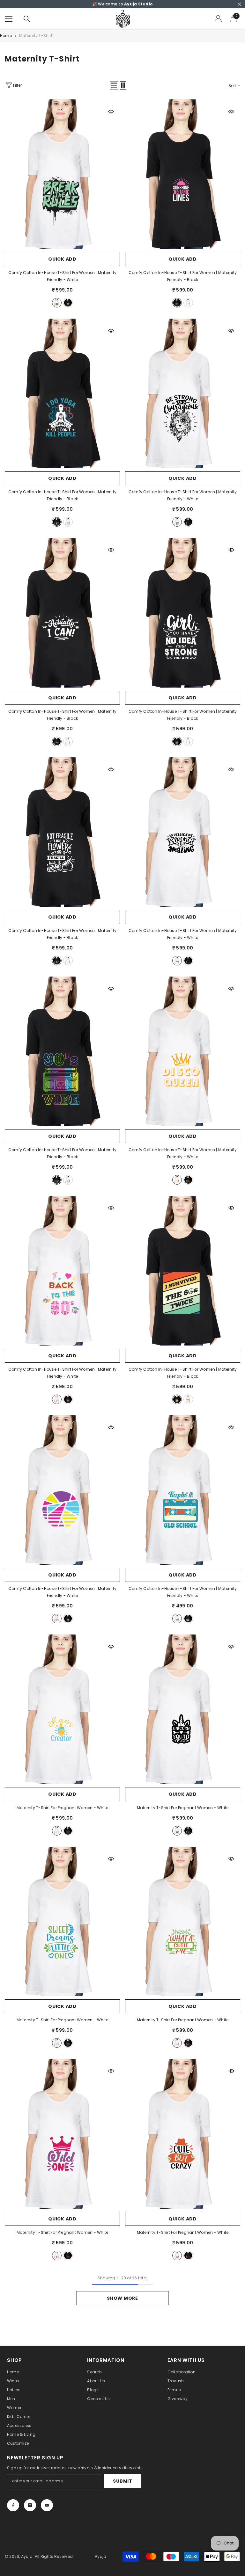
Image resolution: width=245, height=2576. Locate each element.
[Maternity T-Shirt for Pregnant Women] (62, 1709)
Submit (122, 2481)
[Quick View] (111, 112)
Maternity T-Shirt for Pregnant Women (63, 1808)
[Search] (27, 19)
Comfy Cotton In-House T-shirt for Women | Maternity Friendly (62, 276)
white (57, 303)
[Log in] (218, 19)
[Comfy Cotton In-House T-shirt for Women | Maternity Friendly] (62, 174)
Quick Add (62, 259)
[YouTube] (47, 2505)
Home (6, 36)
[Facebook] (13, 2505)
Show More (122, 2298)
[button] (114, 85)
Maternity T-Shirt (36, 36)
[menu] (9, 19)
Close (239, 4)
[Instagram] (30, 2505)
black (68, 303)
